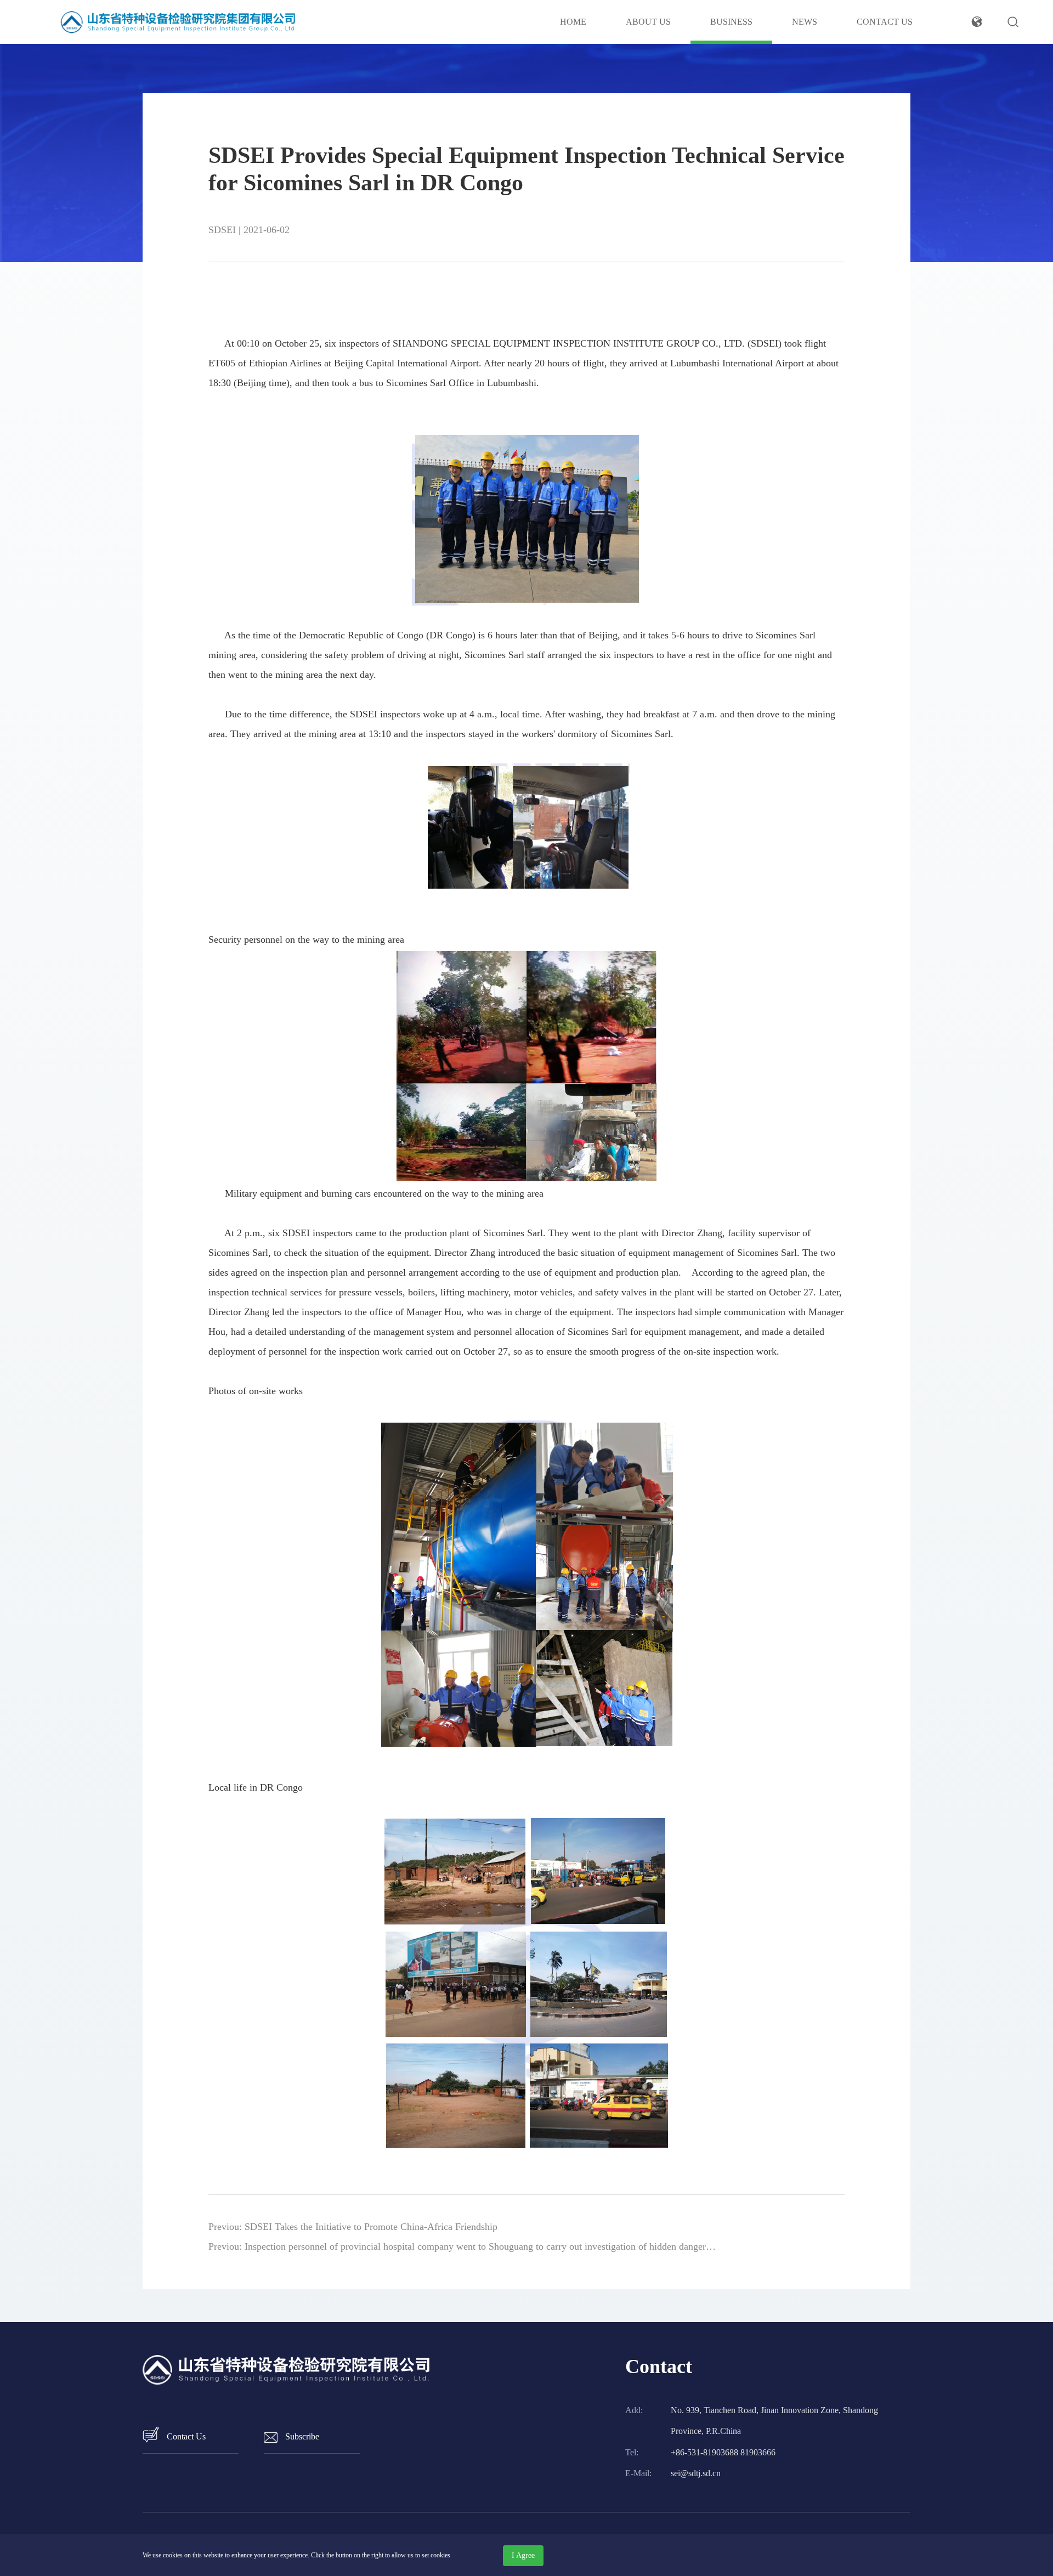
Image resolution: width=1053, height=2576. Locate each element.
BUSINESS (731, 22)
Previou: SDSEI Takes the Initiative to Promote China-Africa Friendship (353, 2227)
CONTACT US (885, 22)
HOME (573, 22)
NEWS (805, 22)
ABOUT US (648, 22)
